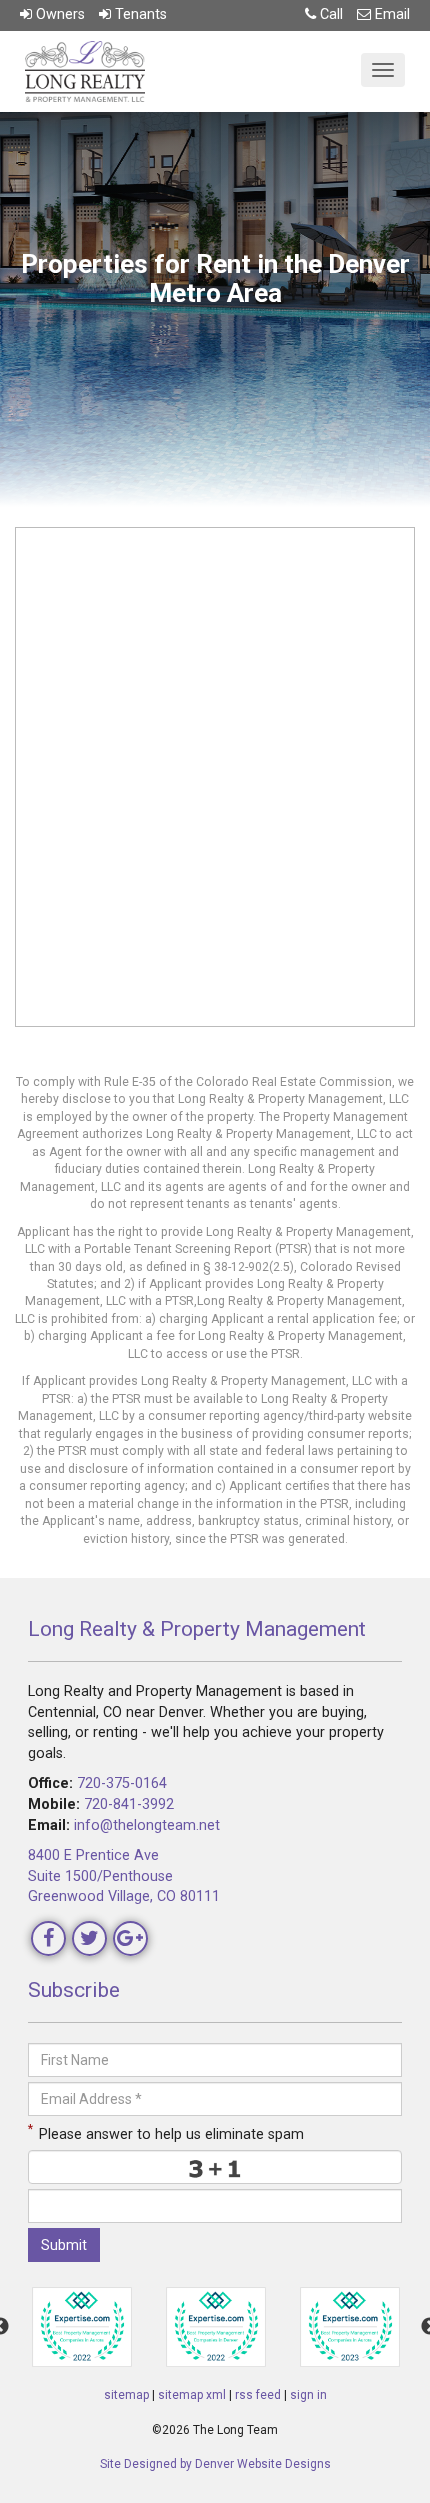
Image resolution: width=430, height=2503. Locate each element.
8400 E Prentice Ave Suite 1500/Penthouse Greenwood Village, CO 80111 (124, 1876)
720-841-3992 (129, 1804)
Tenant (139, 14)
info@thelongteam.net (147, 1825)
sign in (308, 2395)
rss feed (258, 2395)
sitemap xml (192, 2395)
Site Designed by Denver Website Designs (215, 2464)
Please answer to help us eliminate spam (166, 2132)
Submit (64, 2245)
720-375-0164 (122, 1783)
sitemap (126, 2395)
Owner (58, 14)
